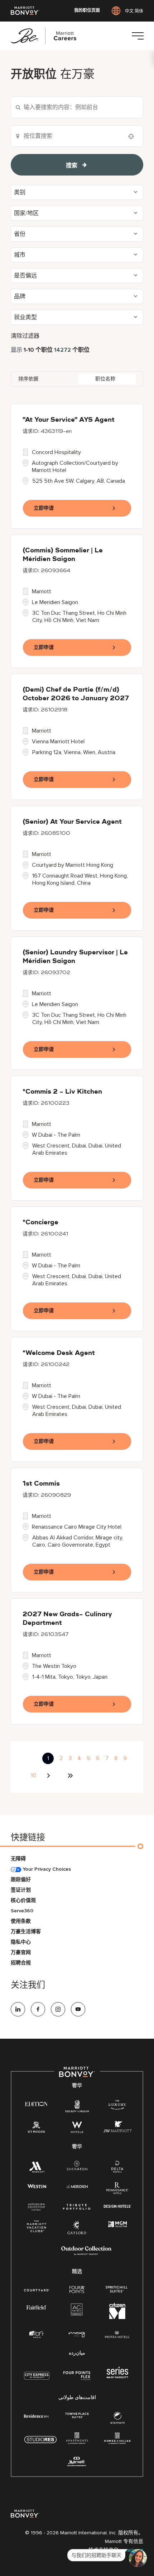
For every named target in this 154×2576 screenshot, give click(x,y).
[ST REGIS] (37, 2129)
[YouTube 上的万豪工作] (78, 2009)
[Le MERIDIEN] (77, 2186)
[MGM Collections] (117, 2224)
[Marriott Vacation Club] (37, 2228)
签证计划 (21, 1890)
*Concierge (40, 1222)
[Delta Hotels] (117, 2168)
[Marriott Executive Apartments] (77, 2462)
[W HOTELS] (77, 2129)
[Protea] (117, 2335)
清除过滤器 (25, 336)
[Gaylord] (77, 2233)
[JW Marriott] (117, 2129)
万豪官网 (21, 1952)
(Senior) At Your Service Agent (72, 822)
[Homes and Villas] (117, 2441)
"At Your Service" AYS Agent (69, 420)
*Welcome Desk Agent (59, 1353)
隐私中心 (21, 1942)
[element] (117, 2419)
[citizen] (117, 2317)
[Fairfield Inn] (37, 2307)
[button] (77, 192)
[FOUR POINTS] (77, 2290)
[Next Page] (49, 1776)
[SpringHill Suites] (117, 2290)
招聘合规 (21, 1963)
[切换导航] (138, 36)
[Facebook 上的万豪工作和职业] (38, 2009)
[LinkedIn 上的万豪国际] (18, 2009)
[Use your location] (133, 136)
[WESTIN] (37, 2186)
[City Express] (37, 2379)
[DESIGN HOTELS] (117, 2207)
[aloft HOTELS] (37, 2335)
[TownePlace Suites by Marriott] (77, 2415)
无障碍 (18, 1859)
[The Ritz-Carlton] (77, 2107)
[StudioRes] (40, 2443)
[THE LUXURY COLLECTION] (117, 2106)
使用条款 (21, 1921)
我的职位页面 (87, 11)
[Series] (117, 2377)
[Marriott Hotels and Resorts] (37, 2168)
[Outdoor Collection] (86, 2254)
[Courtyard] (37, 2289)
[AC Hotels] (77, 2311)
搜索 (72, 165)
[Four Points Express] (77, 2379)
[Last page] (70, 1776)
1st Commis (41, 1484)
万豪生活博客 (26, 1932)
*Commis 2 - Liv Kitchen (62, 1092)
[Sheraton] (77, 2167)
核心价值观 (23, 1900)
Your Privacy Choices (46, 1869)
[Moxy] (77, 2335)
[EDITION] (37, 2103)
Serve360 (22, 1911)
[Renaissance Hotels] (117, 2190)
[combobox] (77, 107)
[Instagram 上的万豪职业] (58, 2009)
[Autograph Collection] (37, 2207)
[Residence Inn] (37, 2415)
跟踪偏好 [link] (21, 1880)
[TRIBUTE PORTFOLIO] (77, 2207)
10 (33, 1776)
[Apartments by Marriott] (77, 2441)
